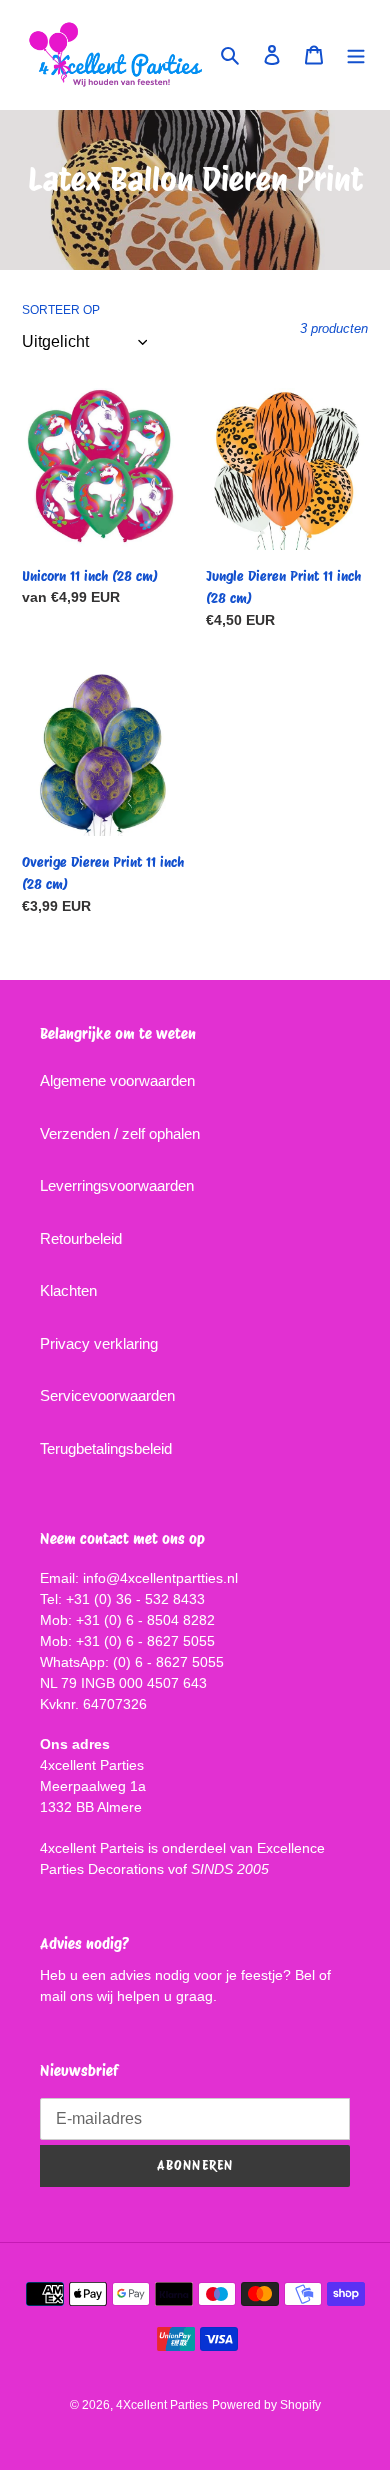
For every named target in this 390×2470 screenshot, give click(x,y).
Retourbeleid (81, 1238)
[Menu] (356, 54)
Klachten (68, 1290)
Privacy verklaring (99, 1343)
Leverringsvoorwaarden (117, 1185)
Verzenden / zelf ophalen (120, 1133)
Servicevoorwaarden (107, 1395)
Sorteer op (61, 310)
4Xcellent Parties (162, 2405)
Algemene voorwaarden (117, 1080)
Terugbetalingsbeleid (106, 1448)
